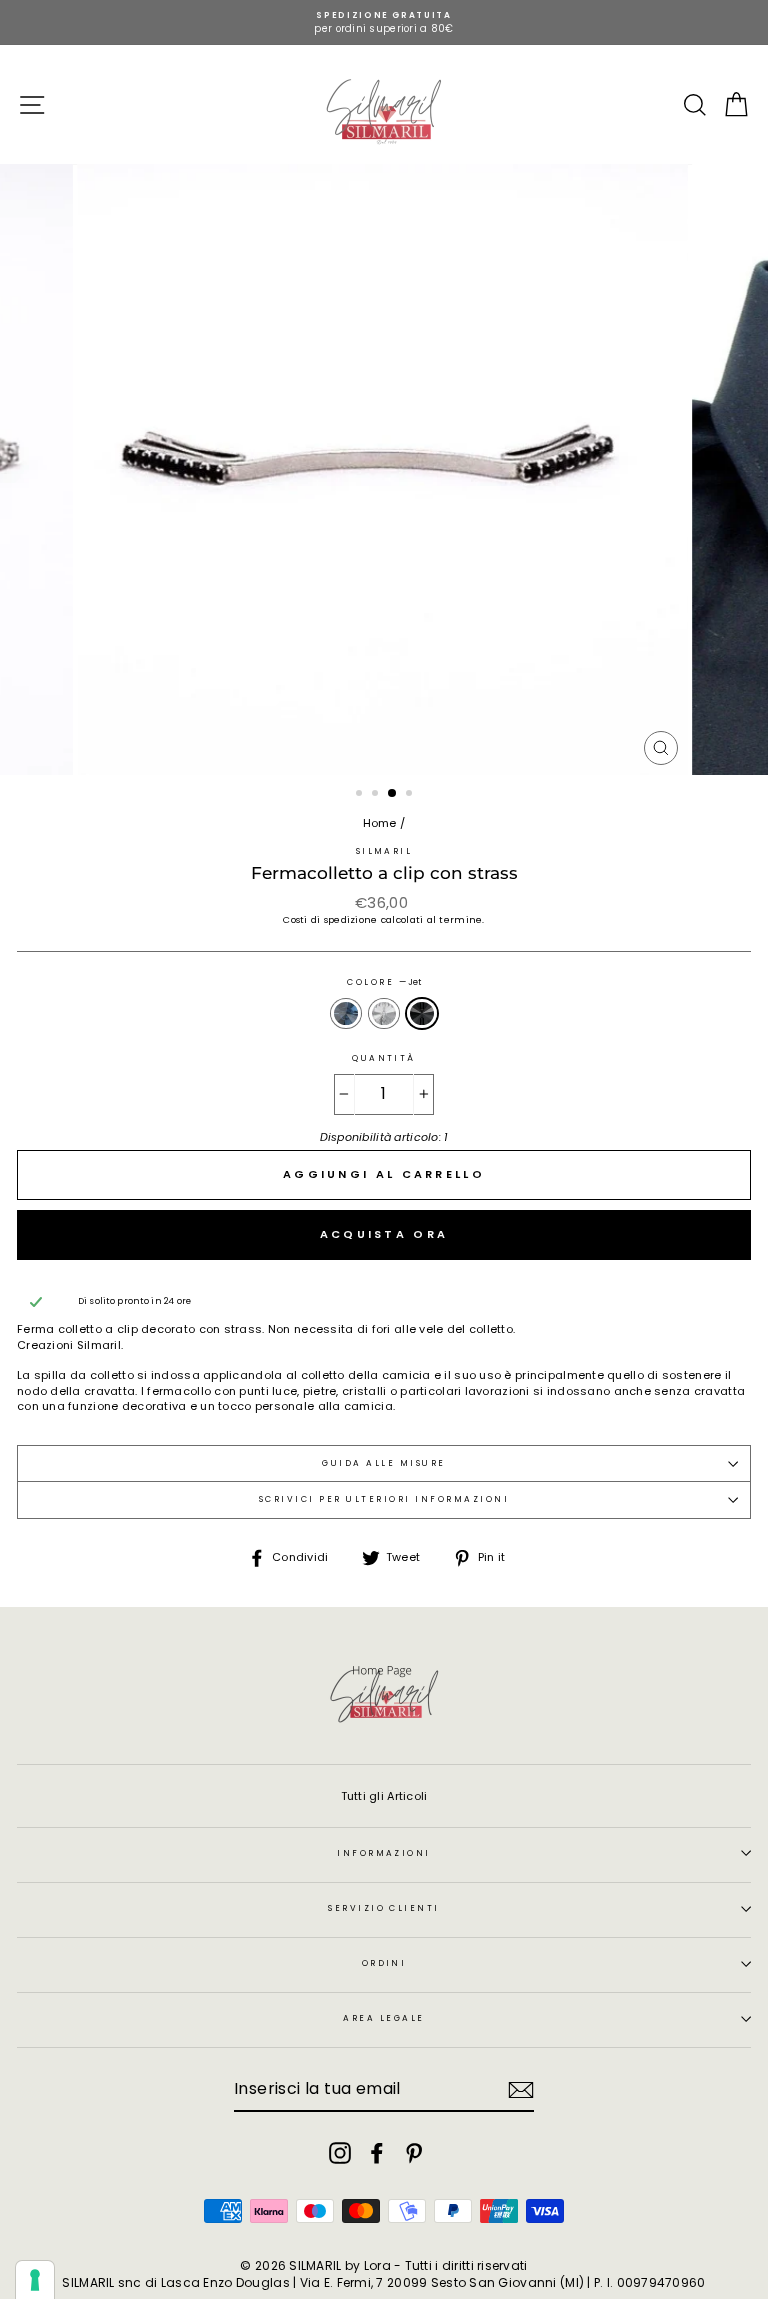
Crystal (384, 1013)
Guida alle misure (383, 1463)
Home (380, 823)
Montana (346, 1013)
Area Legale (383, 2018)
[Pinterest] (414, 2153)
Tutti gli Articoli (384, 1796)
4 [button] (411, 795)
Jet (422, 1013)
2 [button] (377, 795)
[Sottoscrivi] (521, 2090)
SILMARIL (384, 851)
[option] (384, 22)
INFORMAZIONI (384, 1853)
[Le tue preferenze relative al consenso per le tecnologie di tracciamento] (35, 2280)
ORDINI (384, 1963)
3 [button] (393, 794)
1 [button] (361, 795)
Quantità (384, 1058)
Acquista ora (384, 1234)
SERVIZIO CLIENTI (384, 1908)
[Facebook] (377, 2153)
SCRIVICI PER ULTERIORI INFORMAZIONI (384, 1499)
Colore (383, 982)
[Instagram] (340, 2153)
